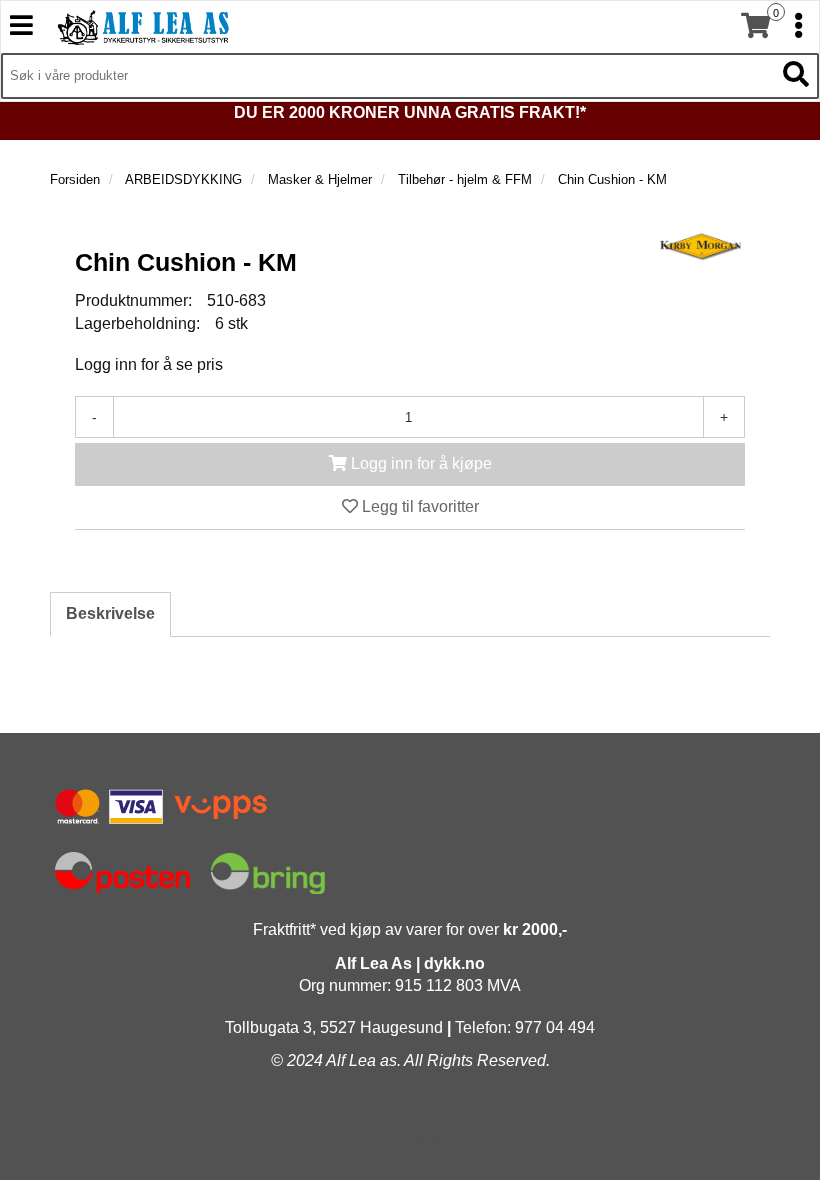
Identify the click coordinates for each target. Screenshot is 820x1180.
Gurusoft (410, 1142)
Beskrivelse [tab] (110, 613)
